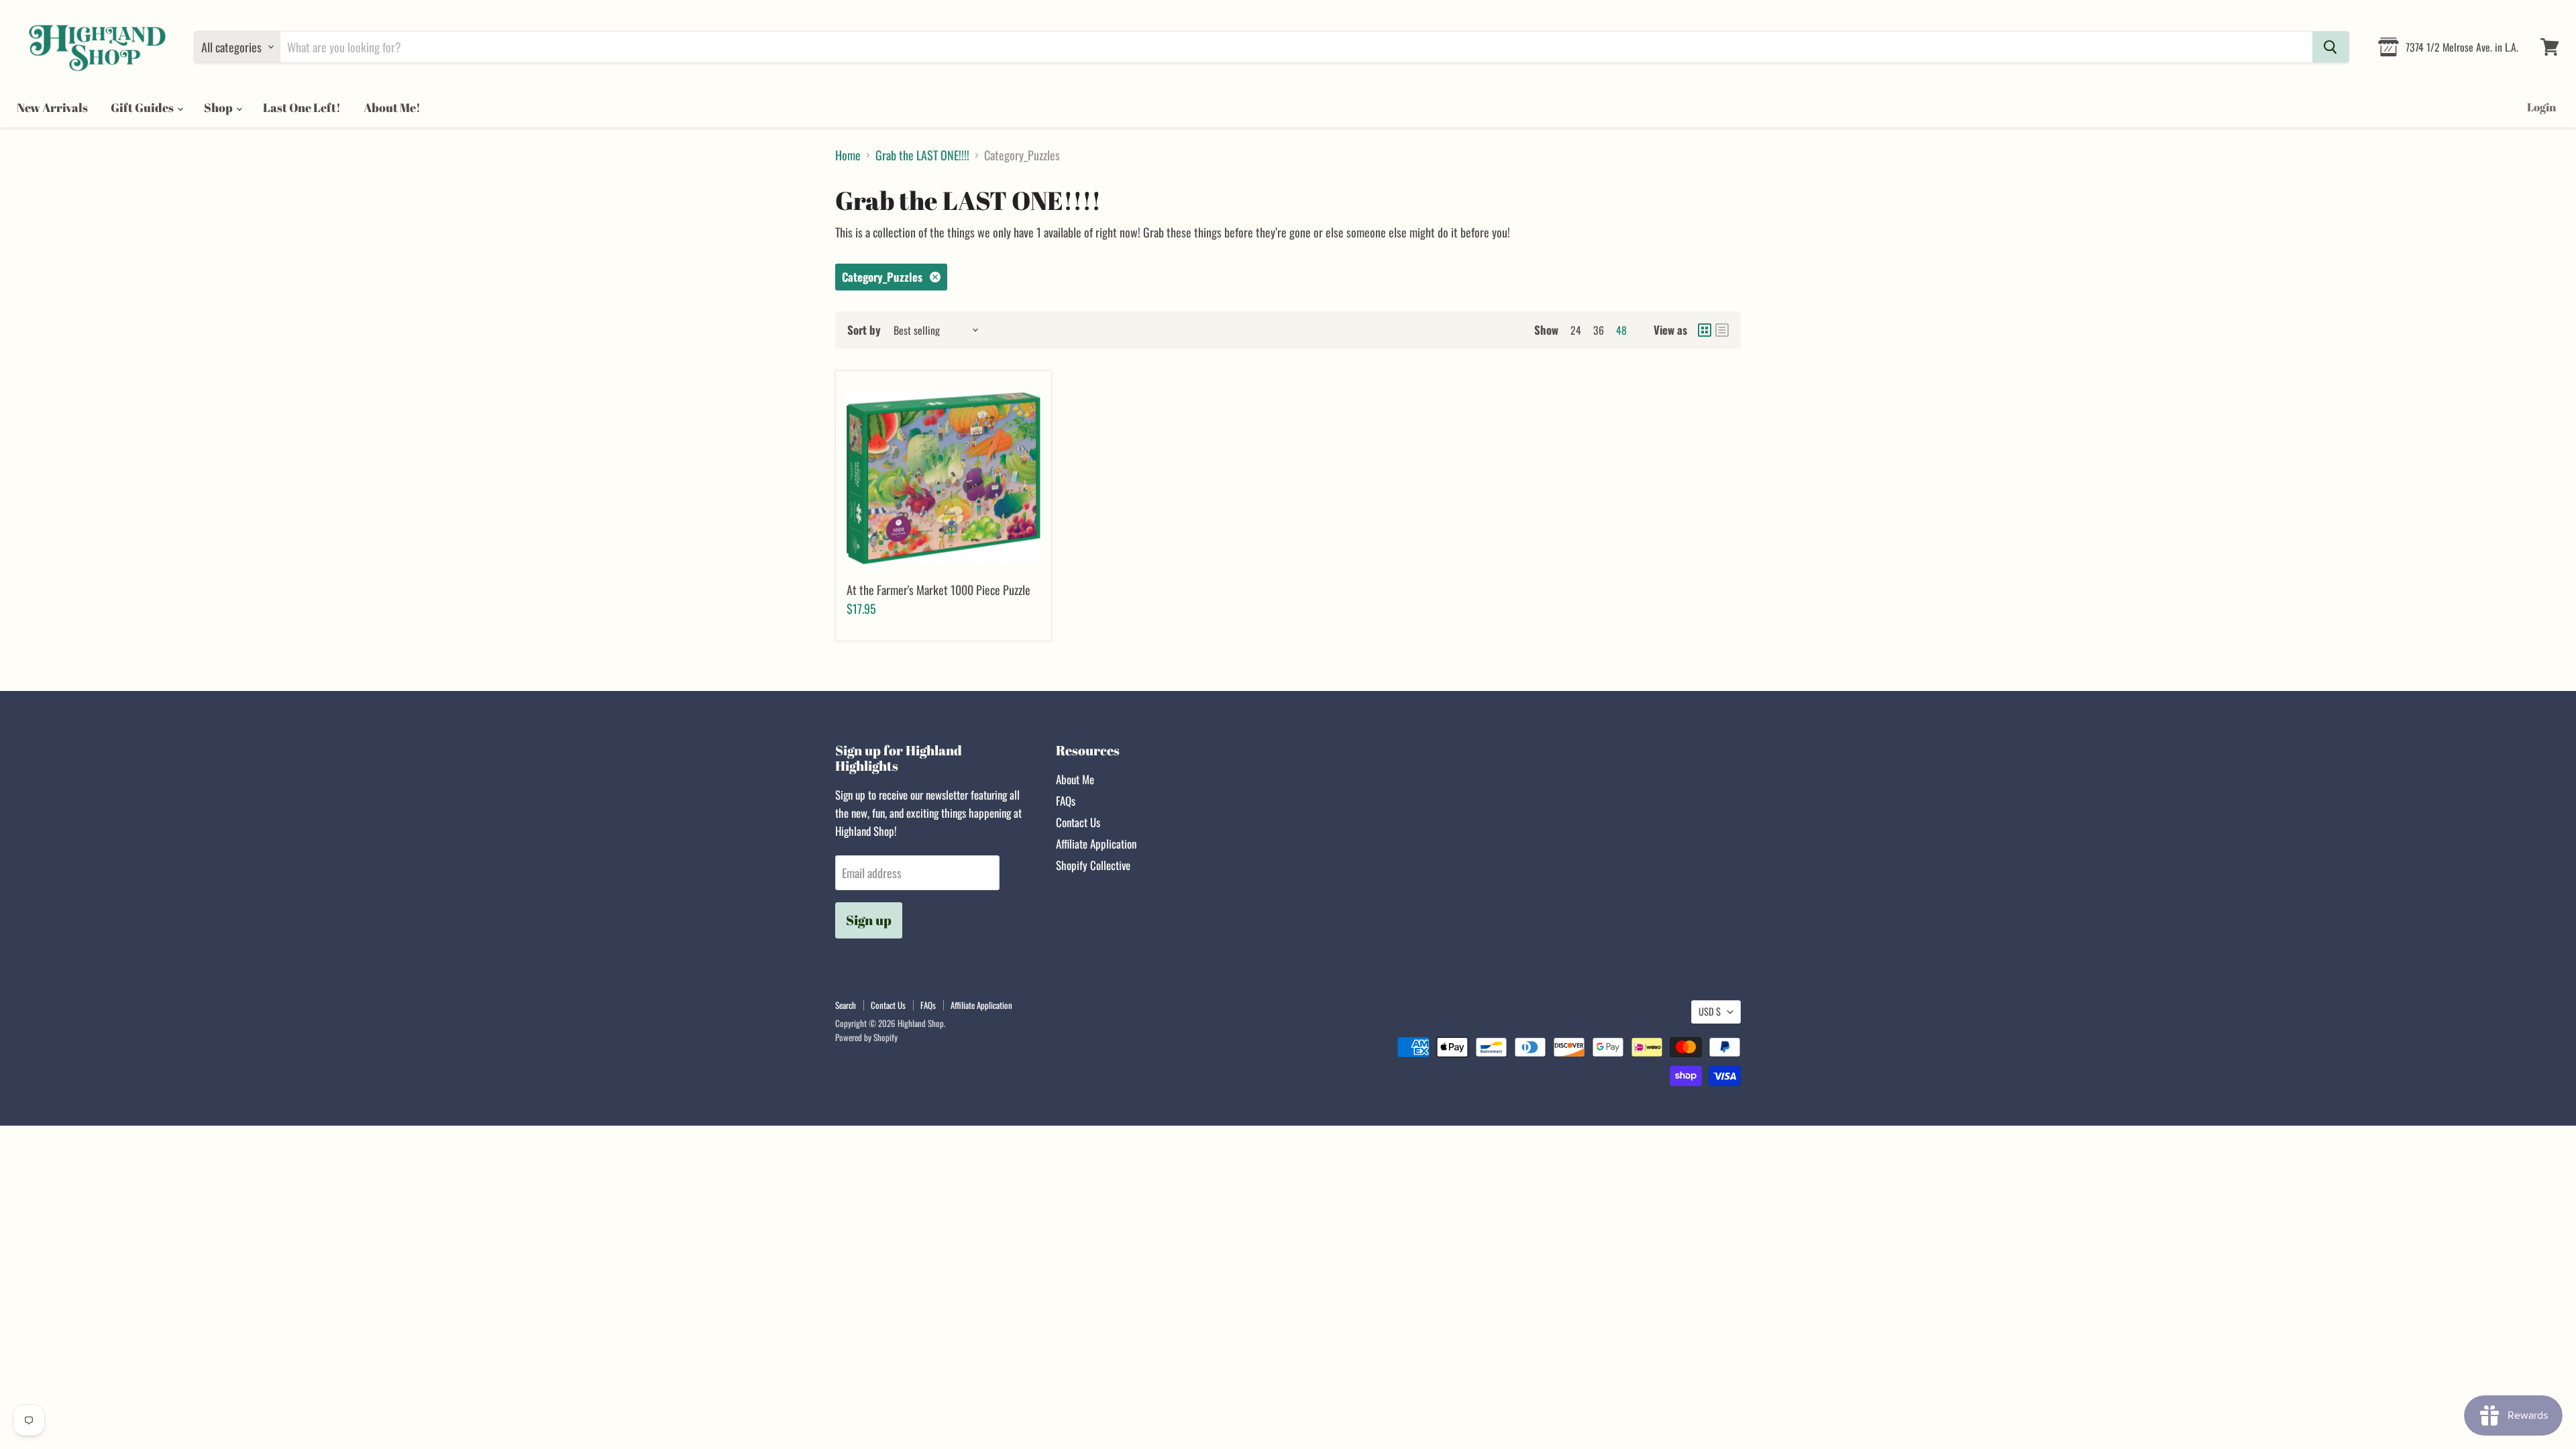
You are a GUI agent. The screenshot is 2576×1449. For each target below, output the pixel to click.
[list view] (1722, 330)
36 (1599, 330)
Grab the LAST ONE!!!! (922, 155)
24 (1576, 330)
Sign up (869, 920)
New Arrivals (52, 107)
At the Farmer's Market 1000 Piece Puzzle (938, 590)
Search (846, 1005)
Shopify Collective (1093, 865)
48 (1621, 330)
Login (2541, 107)
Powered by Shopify (866, 1037)
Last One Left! (302, 107)
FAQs (1066, 801)
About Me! (392, 107)
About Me (1075, 779)
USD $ (1710, 1011)
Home (848, 155)
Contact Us (1078, 822)
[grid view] (1705, 330)
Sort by (864, 330)
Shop (219, 107)
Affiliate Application (1096, 844)
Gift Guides (143, 107)
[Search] (2330, 47)
